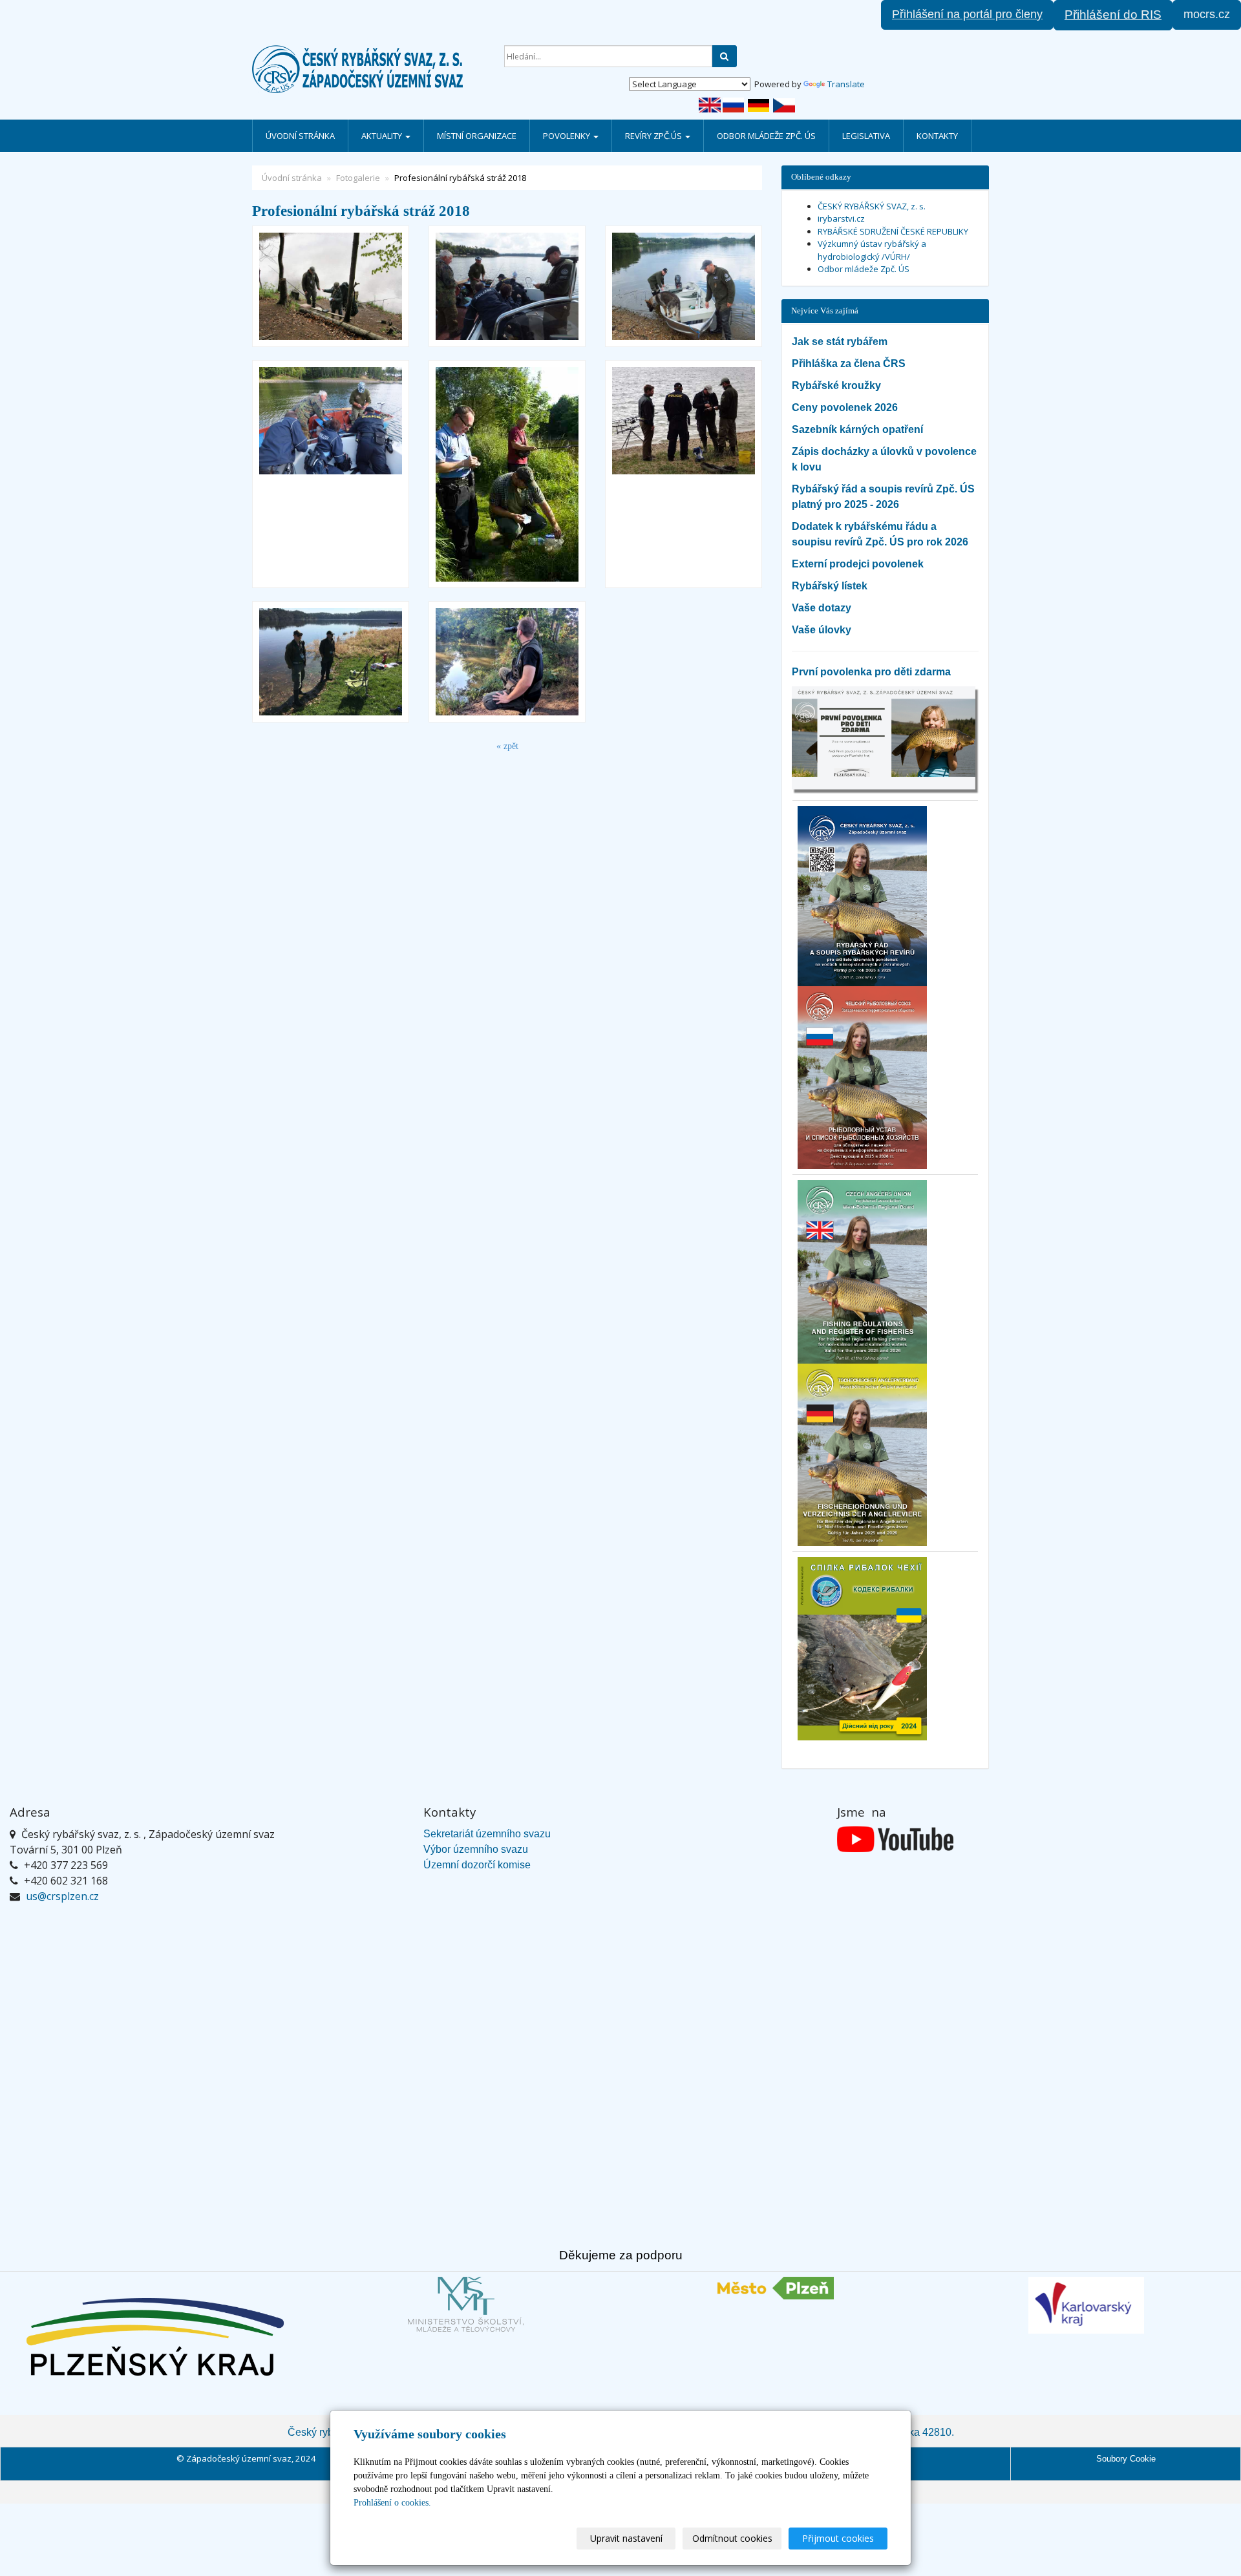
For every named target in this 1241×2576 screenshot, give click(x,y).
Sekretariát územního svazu (487, 1834)
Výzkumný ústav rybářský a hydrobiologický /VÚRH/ (872, 250)
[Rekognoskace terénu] (507, 662)
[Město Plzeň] (776, 2288)
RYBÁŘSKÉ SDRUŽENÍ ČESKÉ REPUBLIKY (893, 231)
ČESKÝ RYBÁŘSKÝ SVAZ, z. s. (872, 206)
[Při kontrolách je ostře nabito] (331, 474)
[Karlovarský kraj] (1086, 2305)
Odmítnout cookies (732, 2538)
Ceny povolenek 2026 (845, 407)
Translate (846, 84)
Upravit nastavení (626, 2538)
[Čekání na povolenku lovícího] (331, 662)
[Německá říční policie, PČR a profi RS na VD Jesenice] (507, 286)
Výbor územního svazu (476, 1849)
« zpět (507, 746)
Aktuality (383, 136)
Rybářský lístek (830, 586)
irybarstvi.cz (841, 218)
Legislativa (866, 136)
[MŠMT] (465, 2304)
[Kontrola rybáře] (331, 286)
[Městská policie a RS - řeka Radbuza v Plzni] (507, 474)
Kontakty (937, 136)
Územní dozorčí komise (477, 1865)
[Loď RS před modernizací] (684, 286)
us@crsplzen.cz (62, 1896)
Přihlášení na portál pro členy (967, 14)
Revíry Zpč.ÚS (654, 136)
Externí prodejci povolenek (858, 564)
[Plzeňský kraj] (155, 2337)
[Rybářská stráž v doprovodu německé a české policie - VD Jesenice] (684, 474)
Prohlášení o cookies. (392, 2503)
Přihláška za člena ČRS (849, 364)
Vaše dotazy (822, 608)
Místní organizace (477, 136)
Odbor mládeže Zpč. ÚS (766, 136)
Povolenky (567, 136)
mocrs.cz (1207, 14)
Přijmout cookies (838, 2538)
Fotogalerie (358, 178)
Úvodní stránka (300, 136)
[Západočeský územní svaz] (368, 69)
